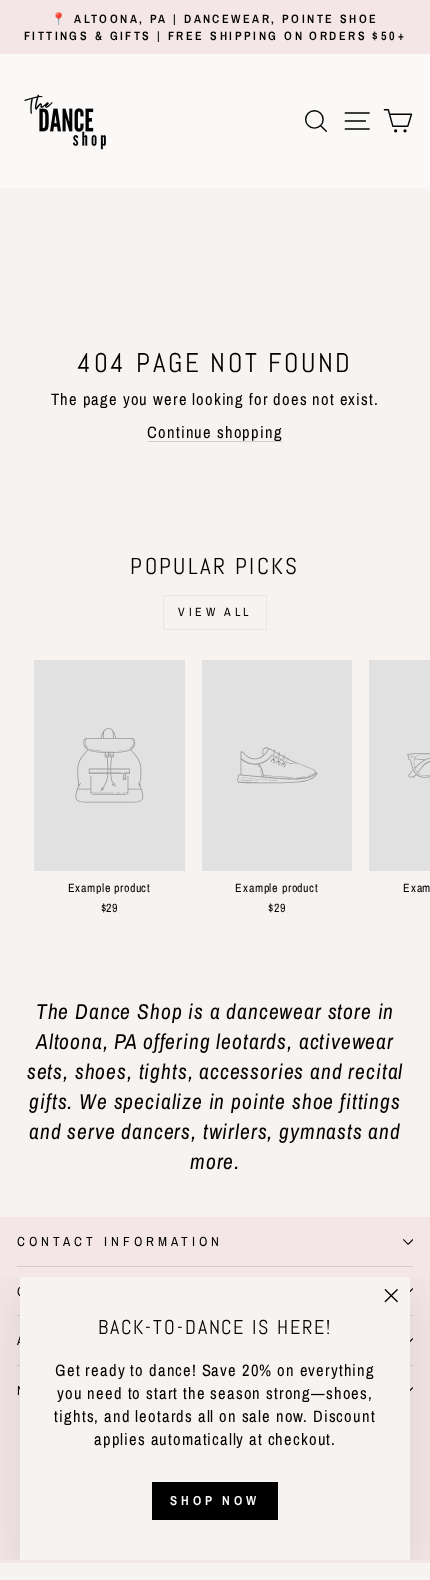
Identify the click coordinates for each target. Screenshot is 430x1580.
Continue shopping (214, 432)
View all (215, 612)
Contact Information (120, 1241)
